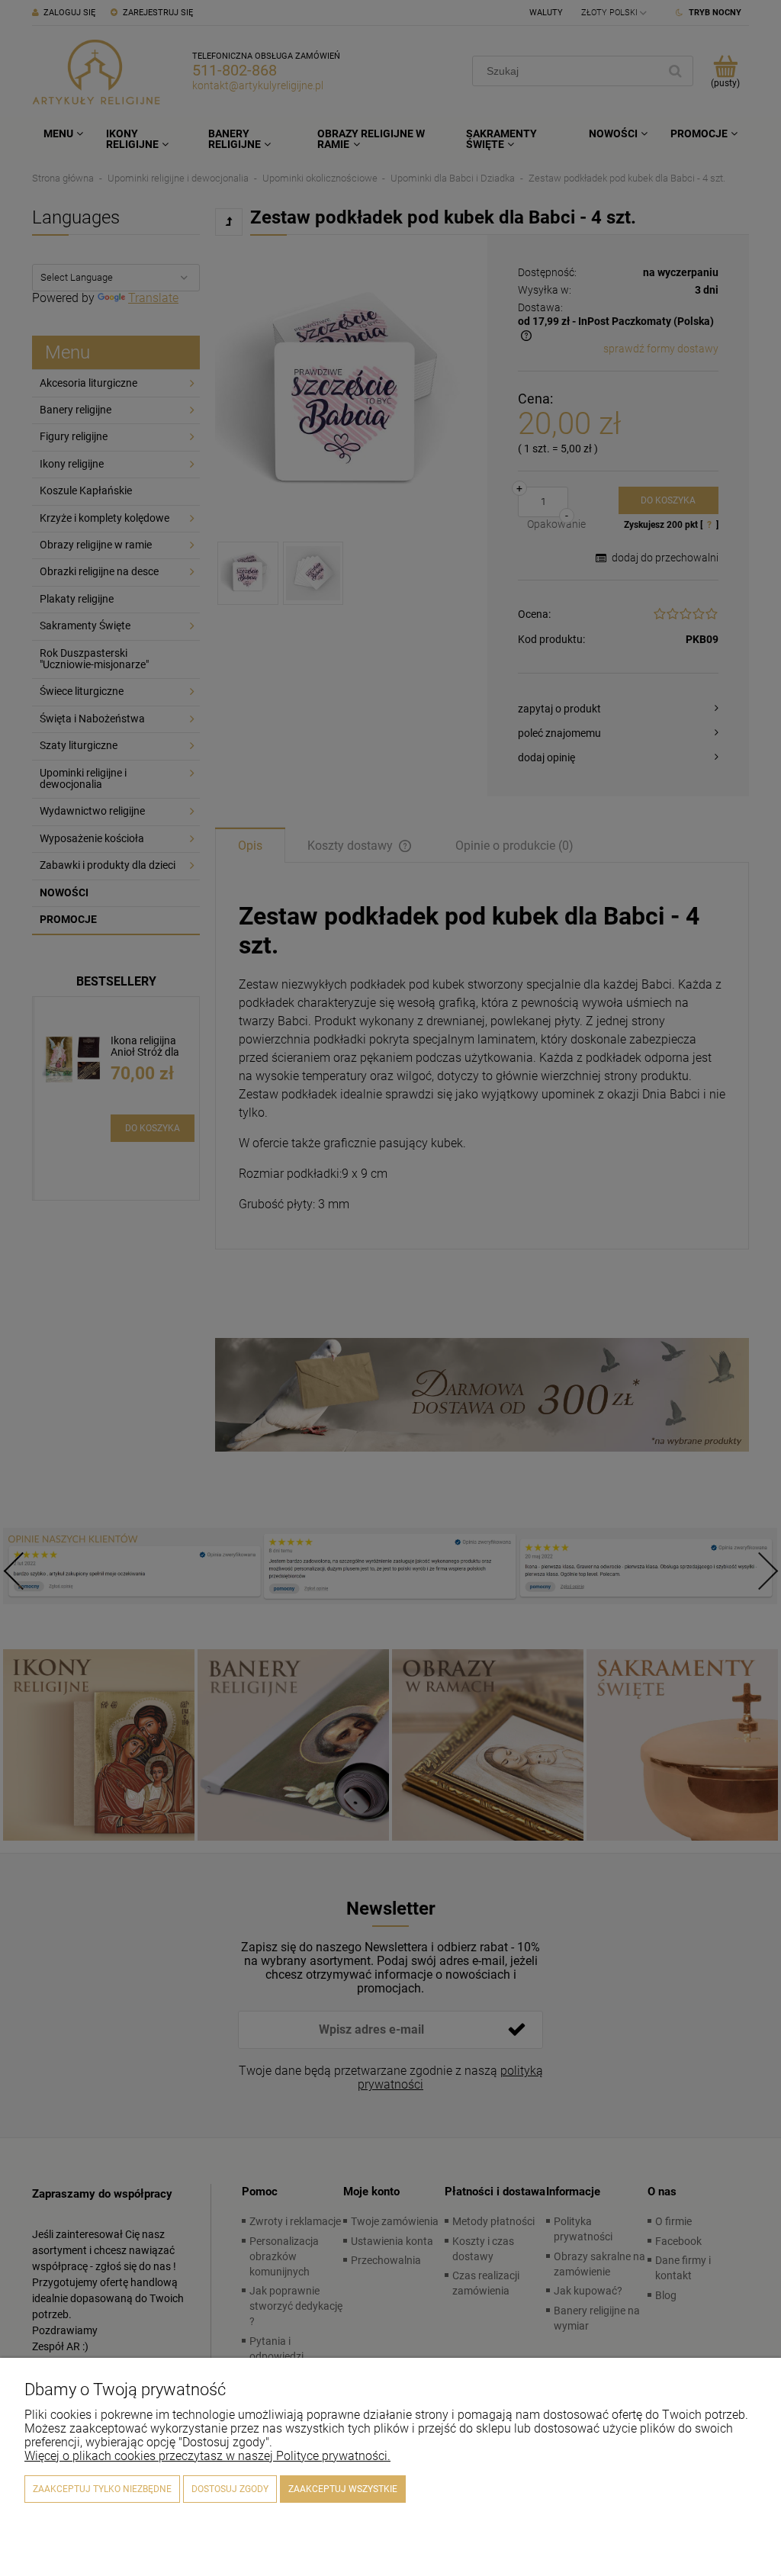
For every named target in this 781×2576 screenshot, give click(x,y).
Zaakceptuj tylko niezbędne (102, 2489)
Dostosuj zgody (230, 2489)
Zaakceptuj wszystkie (343, 2489)
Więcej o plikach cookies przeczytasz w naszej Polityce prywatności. (207, 2456)
